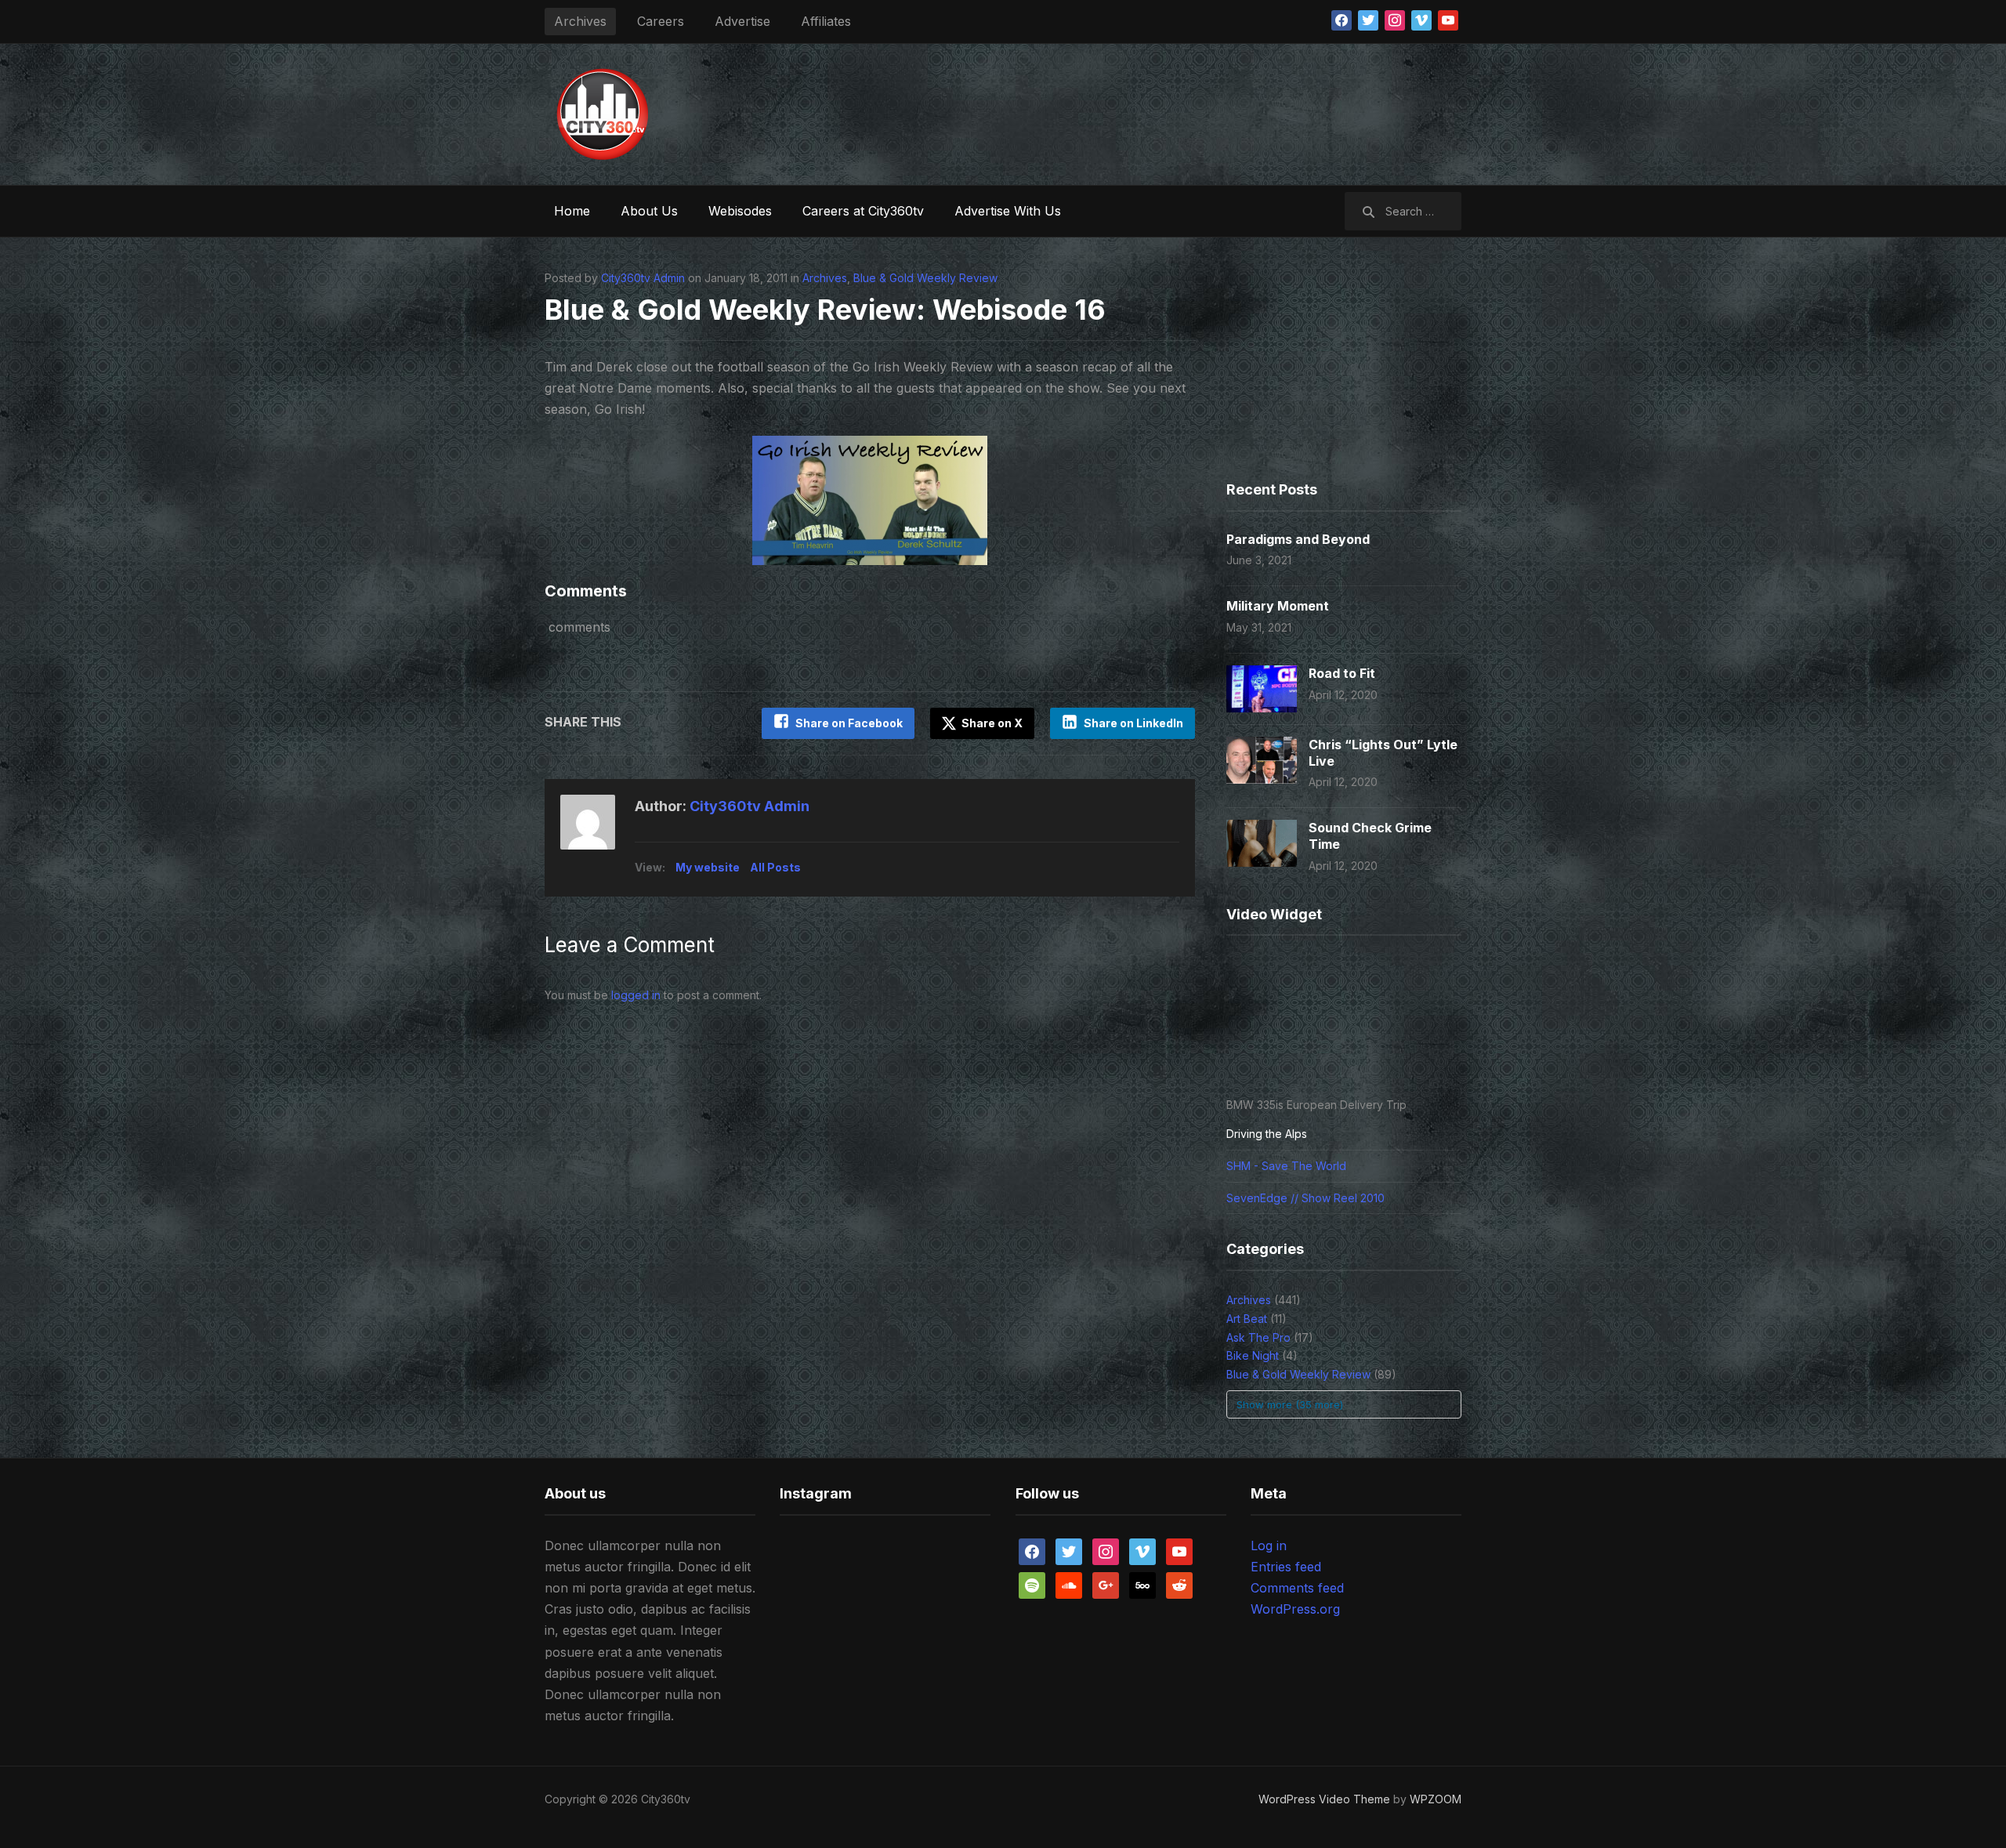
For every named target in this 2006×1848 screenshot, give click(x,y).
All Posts (775, 867)
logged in (636, 995)
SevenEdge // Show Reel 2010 (1305, 1198)
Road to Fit (1342, 673)
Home (572, 211)
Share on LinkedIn (1133, 723)
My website (708, 867)
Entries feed (1286, 1567)
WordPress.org (1295, 1609)
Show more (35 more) (1290, 1404)
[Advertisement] (1176, 111)
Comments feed (1297, 1588)
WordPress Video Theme (1324, 1799)
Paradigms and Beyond (1298, 539)
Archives (580, 21)
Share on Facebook (849, 723)
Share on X (991, 723)
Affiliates (826, 21)
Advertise (742, 21)
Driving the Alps (1267, 1134)
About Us (649, 211)
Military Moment (1278, 606)
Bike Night (1253, 1355)
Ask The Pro (1258, 1337)
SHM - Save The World (1286, 1166)
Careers (661, 21)
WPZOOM (1436, 1799)
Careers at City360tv (863, 211)
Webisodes (740, 211)
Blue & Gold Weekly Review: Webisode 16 (825, 310)
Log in (1269, 1545)
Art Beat (1247, 1319)
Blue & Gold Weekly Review (925, 278)
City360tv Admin (643, 278)
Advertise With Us (1008, 211)
